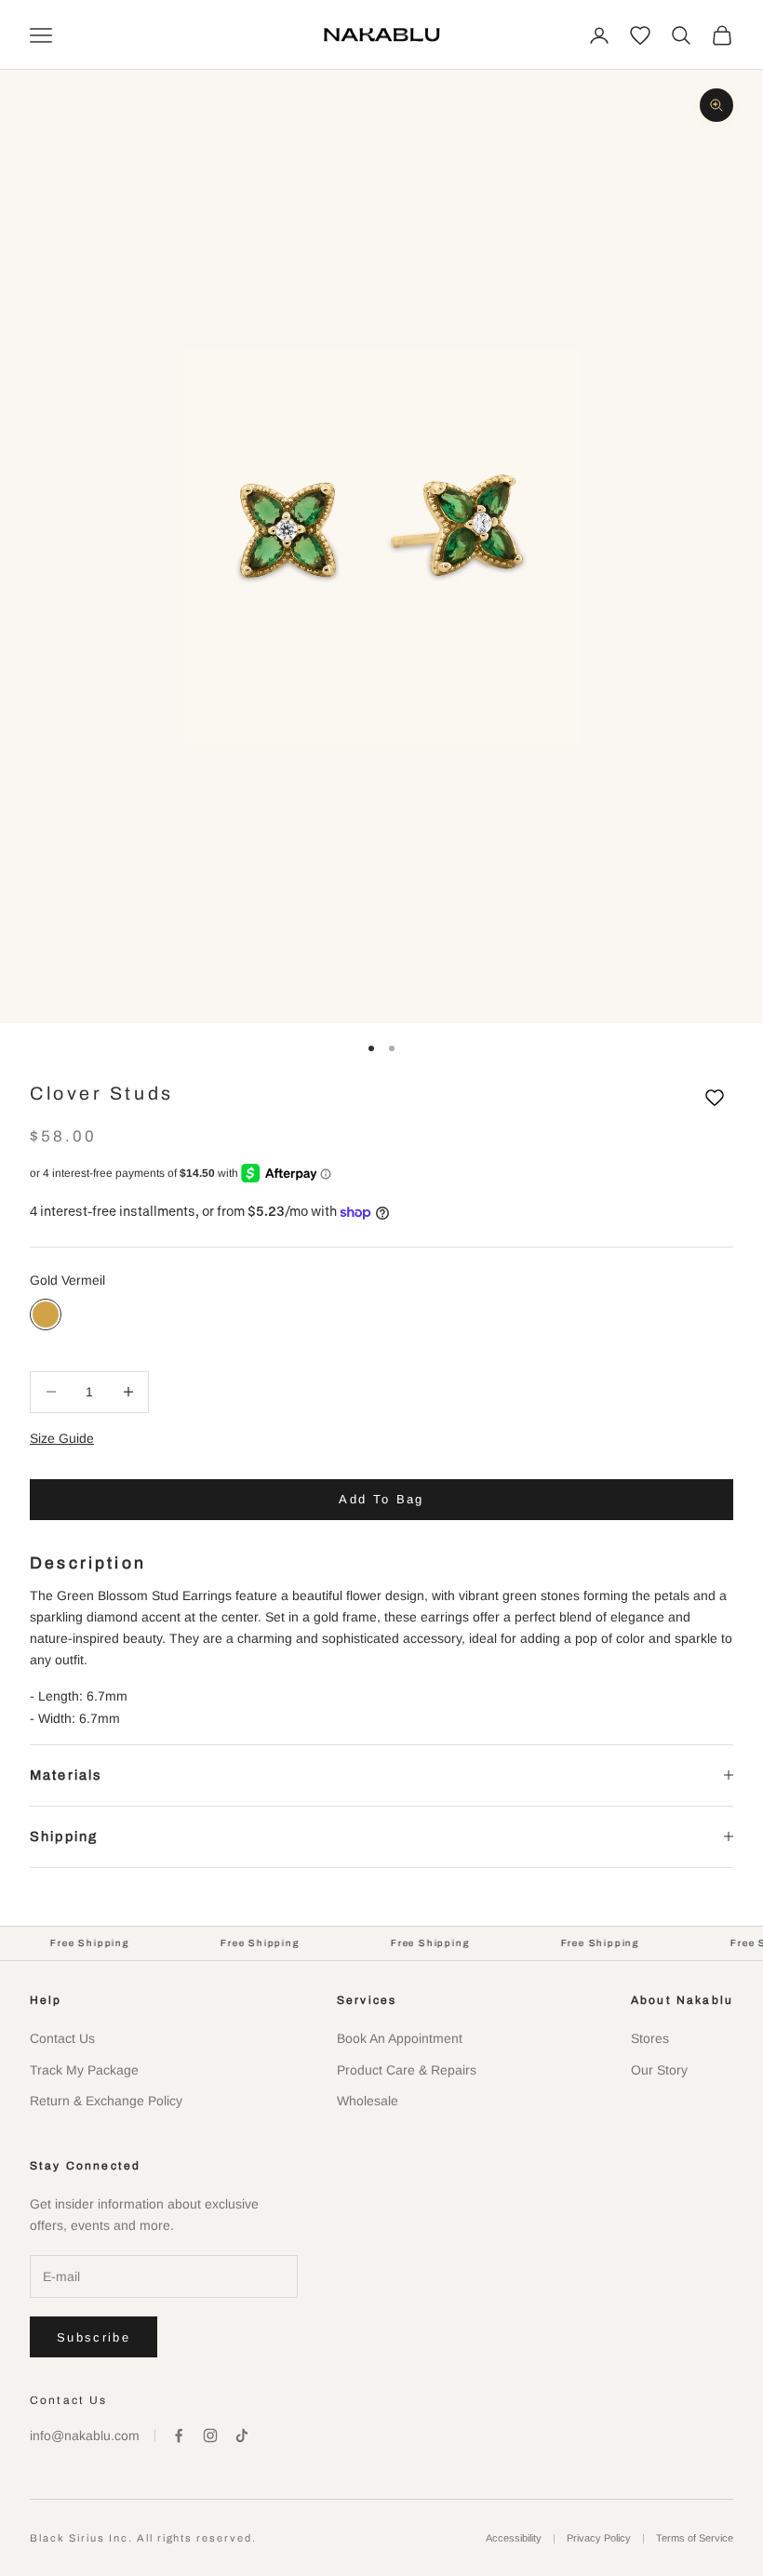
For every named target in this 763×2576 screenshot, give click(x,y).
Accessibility (514, 2538)
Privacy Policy (599, 2538)
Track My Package (84, 2070)
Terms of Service (695, 2538)
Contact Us (62, 2038)
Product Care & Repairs (407, 2070)
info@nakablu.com (85, 2436)
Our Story (659, 2070)
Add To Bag (381, 1499)
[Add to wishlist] (715, 1098)
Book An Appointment (400, 2038)
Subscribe (94, 2337)
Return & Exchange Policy (106, 2101)
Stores (650, 2038)
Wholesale (368, 2101)
